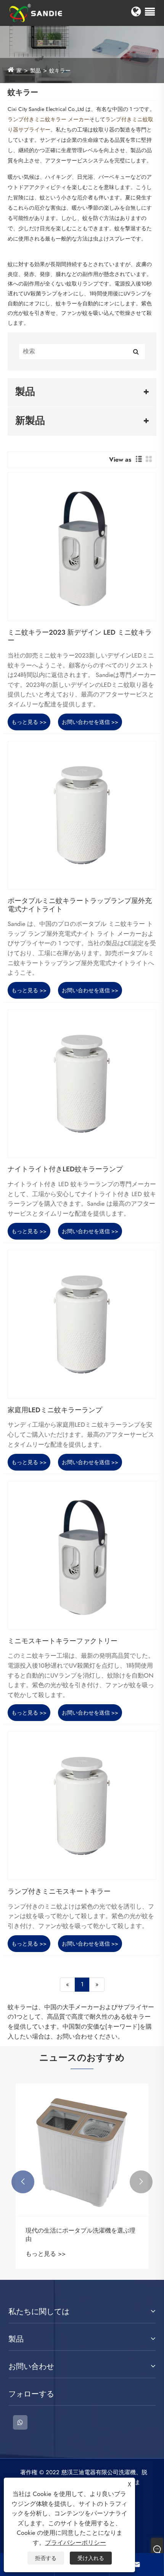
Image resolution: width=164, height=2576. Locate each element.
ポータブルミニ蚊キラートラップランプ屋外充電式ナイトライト (80, 905)
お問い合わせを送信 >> (90, 722)
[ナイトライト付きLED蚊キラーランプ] (82, 1084)
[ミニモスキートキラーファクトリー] (82, 1555)
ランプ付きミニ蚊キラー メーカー (48, 119)
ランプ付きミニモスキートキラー (59, 1892)
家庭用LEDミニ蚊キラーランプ (55, 1410)
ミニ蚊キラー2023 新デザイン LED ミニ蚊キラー (80, 637)
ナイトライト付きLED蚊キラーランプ (65, 1169)
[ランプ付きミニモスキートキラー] (82, 1806)
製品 (35, 71)
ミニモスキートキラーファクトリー (63, 1641)
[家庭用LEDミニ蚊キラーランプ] (82, 1324)
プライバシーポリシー (76, 2543)
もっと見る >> (29, 722)
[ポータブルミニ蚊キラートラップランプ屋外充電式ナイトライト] (82, 815)
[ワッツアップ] (20, 2422)
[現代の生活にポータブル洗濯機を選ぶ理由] (82, 2150)
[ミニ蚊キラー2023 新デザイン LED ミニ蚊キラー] (82, 547)
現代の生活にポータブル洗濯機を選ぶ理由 (80, 2235)
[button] (23, 2182)
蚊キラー (60, 71)
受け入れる (91, 2558)
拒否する (46, 2558)
